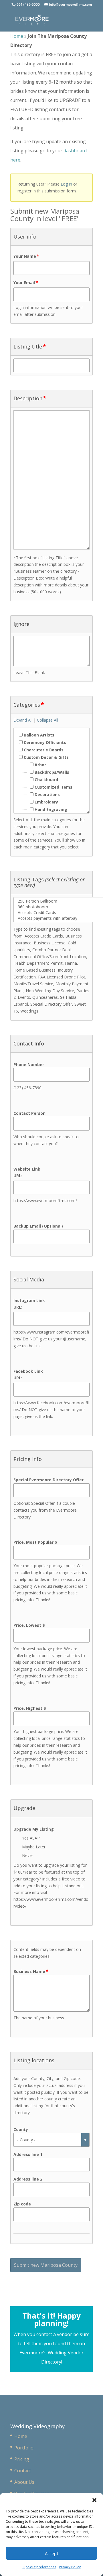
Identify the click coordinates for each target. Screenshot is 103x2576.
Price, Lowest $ (29, 1625)
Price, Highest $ (30, 1708)
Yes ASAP (31, 1838)
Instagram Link (29, 1300)
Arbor (40, 765)
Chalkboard (46, 780)
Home (17, 36)
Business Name (31, 1971)
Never (28, 1855)
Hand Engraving (50, 809)
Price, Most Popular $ (35, 1542)
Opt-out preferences (39, 2567)
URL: (18, 1176)
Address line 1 (28, 2154)
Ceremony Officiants (44, 742)
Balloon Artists (38, 735)
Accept (52, 2553)
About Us (24, 2482)
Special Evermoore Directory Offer (48, 1480)
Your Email (26, 282)
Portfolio (24, 2448)
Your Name (26, 256)
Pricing (22, 2459)
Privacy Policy (70, 2567)
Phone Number (29, 1065)
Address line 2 (28, 2179)
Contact (23, 2471)
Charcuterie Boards (43, 750)
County (21, 2129)
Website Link (27, 1169)
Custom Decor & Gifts (46, 757)
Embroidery (46, 802)
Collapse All (47, 720)
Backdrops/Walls (51, 772)
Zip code (22, 2204)
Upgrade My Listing (34, 1829)
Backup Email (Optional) (38, 1226)
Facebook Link (28, 1371)
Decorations (47, 794)
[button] (94, 2500)
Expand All (23, 720)
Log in (66, 184)
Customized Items (53, 787)
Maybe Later (34, 1847)
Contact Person (29, 1113)
